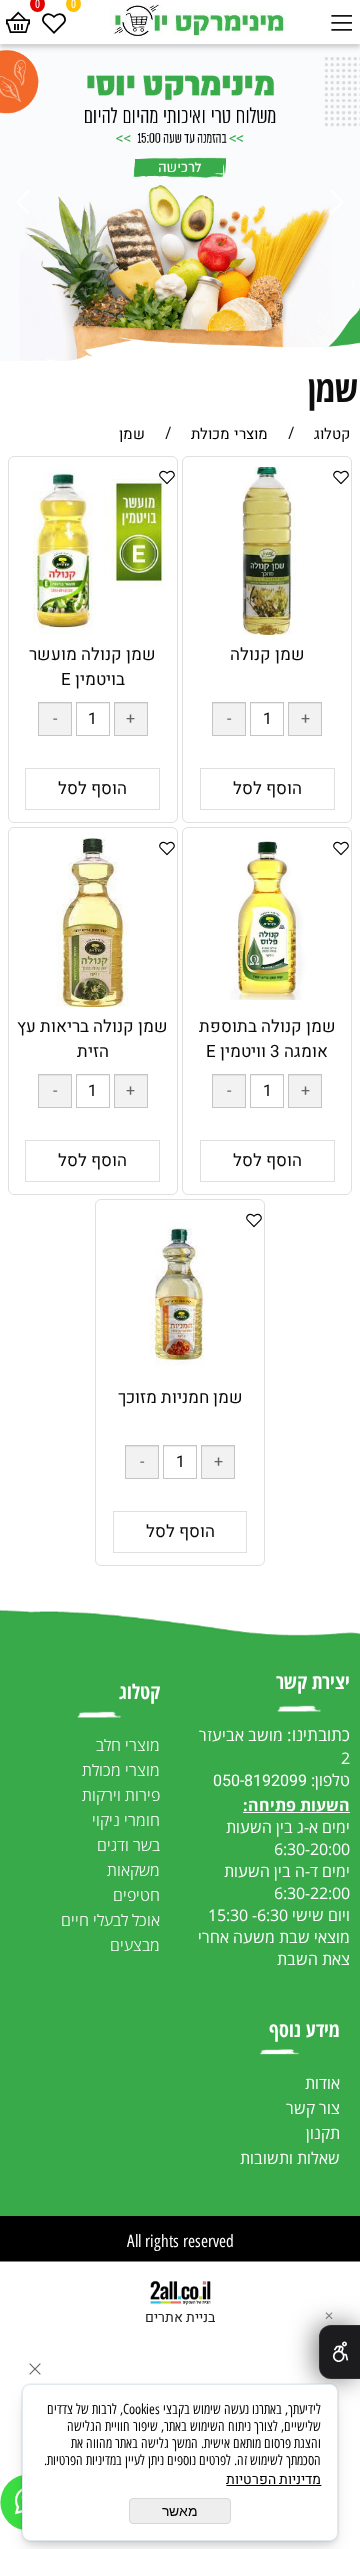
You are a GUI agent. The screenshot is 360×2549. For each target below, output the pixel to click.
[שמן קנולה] (267, 629)
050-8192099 (260, 1781)
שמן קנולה (267, 654)
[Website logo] (197, 20)
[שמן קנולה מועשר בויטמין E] (93, 629)
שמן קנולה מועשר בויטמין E (92, 667)
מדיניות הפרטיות (273, 2479)
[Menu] (342, 20)
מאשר (180, 2511)
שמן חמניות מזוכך (180, 1397)
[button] (267, 789)
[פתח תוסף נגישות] (339, 2352)
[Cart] (18, 20)
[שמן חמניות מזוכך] (180, 1372)
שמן (333, 388)
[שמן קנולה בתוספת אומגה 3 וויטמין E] (267, 994)
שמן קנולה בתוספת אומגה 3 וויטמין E (267, 1039)
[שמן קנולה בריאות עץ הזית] (93, 1001)
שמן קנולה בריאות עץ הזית (92, 1039)
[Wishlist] (54, 20)
